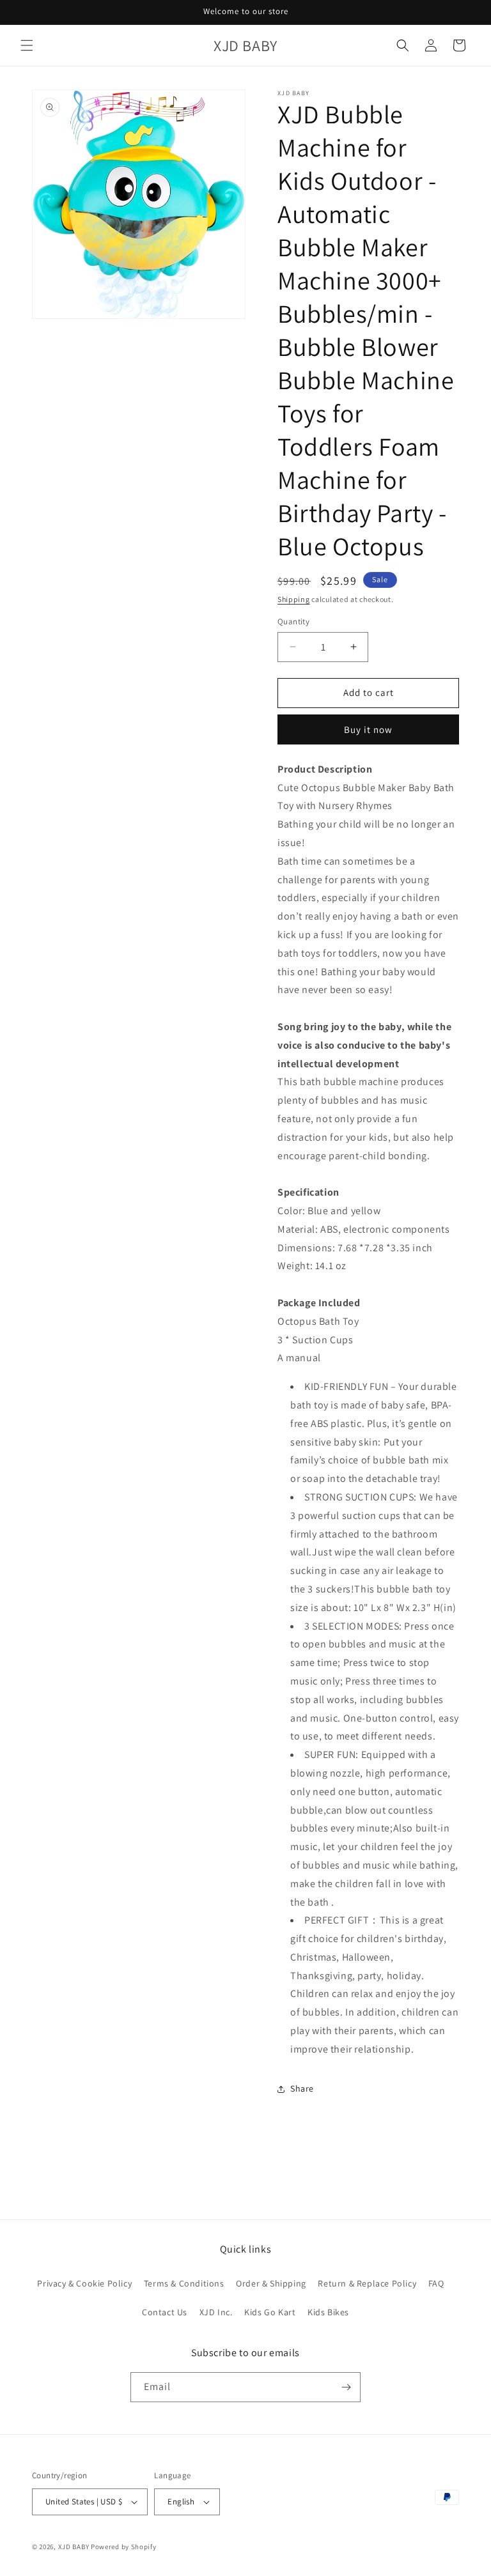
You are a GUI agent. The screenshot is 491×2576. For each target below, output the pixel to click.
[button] (27, 45)
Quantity (293, 621)
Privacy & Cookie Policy (84, 2283)
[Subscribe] (346, 2387)
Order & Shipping (271, 2283)
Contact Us (165, 2312)
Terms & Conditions (184, 2283)
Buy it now (368, 729)
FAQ (436, 2283)
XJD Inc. (216, 2312)
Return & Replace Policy (367, 2283)
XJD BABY (74, 2547)
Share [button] (302, 2088)
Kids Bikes (328, 2312)
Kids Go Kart (270, 2312)
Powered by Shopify (124, 2547)
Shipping (294, 599)
